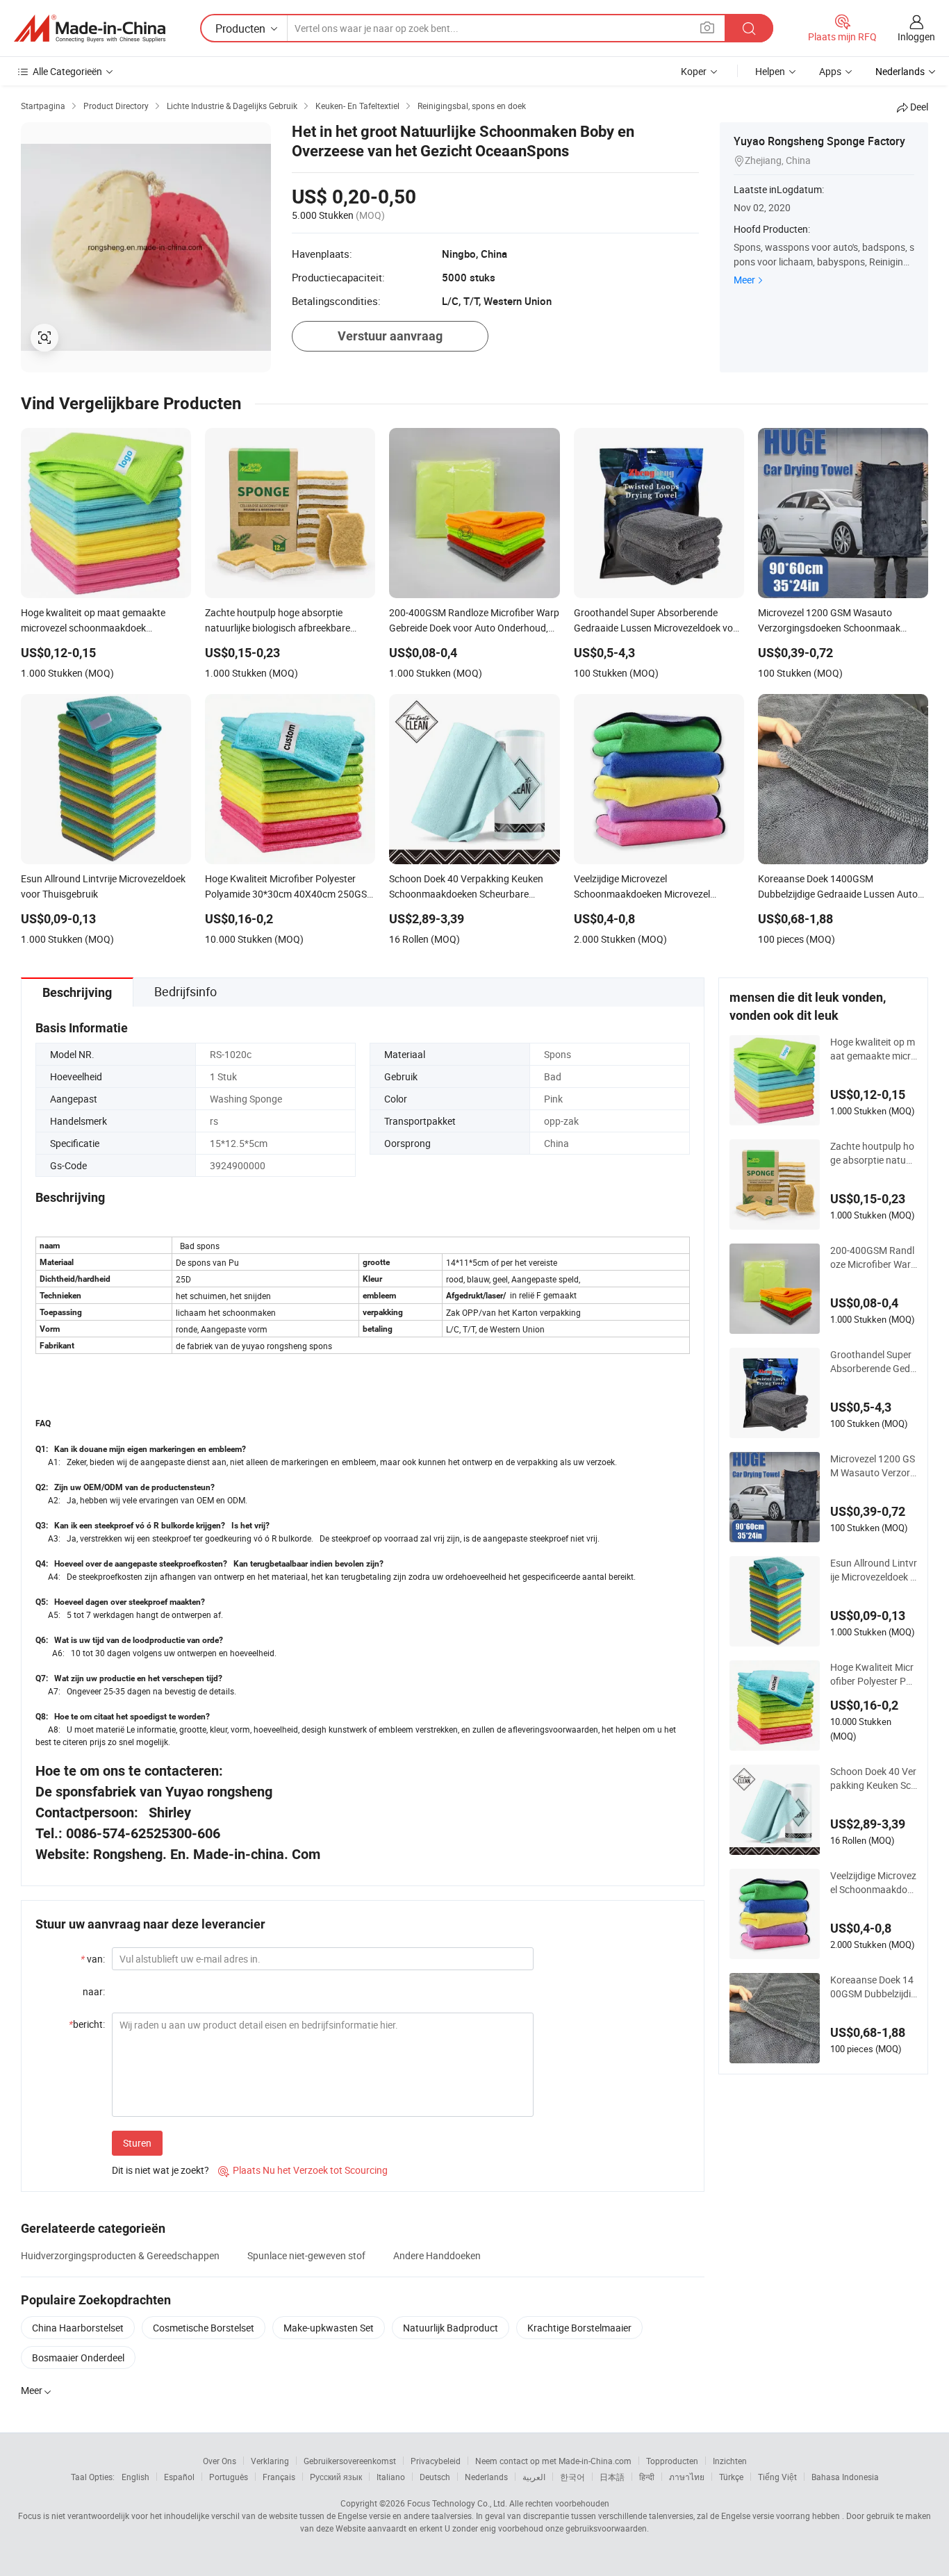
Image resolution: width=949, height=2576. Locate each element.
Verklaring (270, 2461)
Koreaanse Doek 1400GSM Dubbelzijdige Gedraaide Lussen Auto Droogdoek (873, 1987)
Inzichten (730, 2461)
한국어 (572, 2477)
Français (279, 2477)
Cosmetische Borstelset (204, 2328)
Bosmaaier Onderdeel (78, 2358)
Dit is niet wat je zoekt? (160, 2170)
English (135, 2477)
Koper (694, 71)
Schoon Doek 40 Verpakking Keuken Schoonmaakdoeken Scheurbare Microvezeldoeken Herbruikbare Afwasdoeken (874, 1778)
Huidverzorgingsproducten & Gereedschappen (120, 2255)
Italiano (391, 2477)
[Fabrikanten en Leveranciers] (90, 28)
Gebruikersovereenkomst (350, 2461)
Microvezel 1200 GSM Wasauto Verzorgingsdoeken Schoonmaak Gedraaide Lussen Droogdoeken (873, 1466)
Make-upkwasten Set (329, 2328)
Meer (744, 280)
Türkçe (731, 2477)
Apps (830, 71)
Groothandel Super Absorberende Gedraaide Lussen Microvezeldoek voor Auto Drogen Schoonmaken (874, 1362)
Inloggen (916, 36)
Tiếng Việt (777, 2477)
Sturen (137, 2143)
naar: (94, 1991)
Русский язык (336, 2477)
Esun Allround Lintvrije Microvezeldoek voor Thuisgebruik (874, 1570)
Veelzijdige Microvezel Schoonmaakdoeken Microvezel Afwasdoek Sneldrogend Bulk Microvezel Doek (874, 1883)
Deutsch (435, 2477)
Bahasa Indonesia (845, 2477)
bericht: (87, 2024)
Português (229, 2477)
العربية (534, 2477)
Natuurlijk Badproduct (451, 2328)
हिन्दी (647, 2477)
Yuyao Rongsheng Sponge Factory (819, 141)
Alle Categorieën (67, 71)
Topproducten (672, 2461)
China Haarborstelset (78, 2328)
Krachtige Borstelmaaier (579, 2328)
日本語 (612, 2477)
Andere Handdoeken (437, 2255)
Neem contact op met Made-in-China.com (553, 2461)
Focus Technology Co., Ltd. (457, 2503)
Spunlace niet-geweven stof (306, 2255)
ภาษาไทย (687, 2477)
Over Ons (220, 2461)
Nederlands (486, 2477)
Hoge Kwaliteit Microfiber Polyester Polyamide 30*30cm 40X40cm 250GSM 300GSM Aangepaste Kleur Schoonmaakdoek (874, 1674)
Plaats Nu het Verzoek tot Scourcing (303, 2170)
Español (179, 2477)
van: (93, 1959)
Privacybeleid (436, 2461)
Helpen (770, 71)
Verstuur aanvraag (390, 336)
